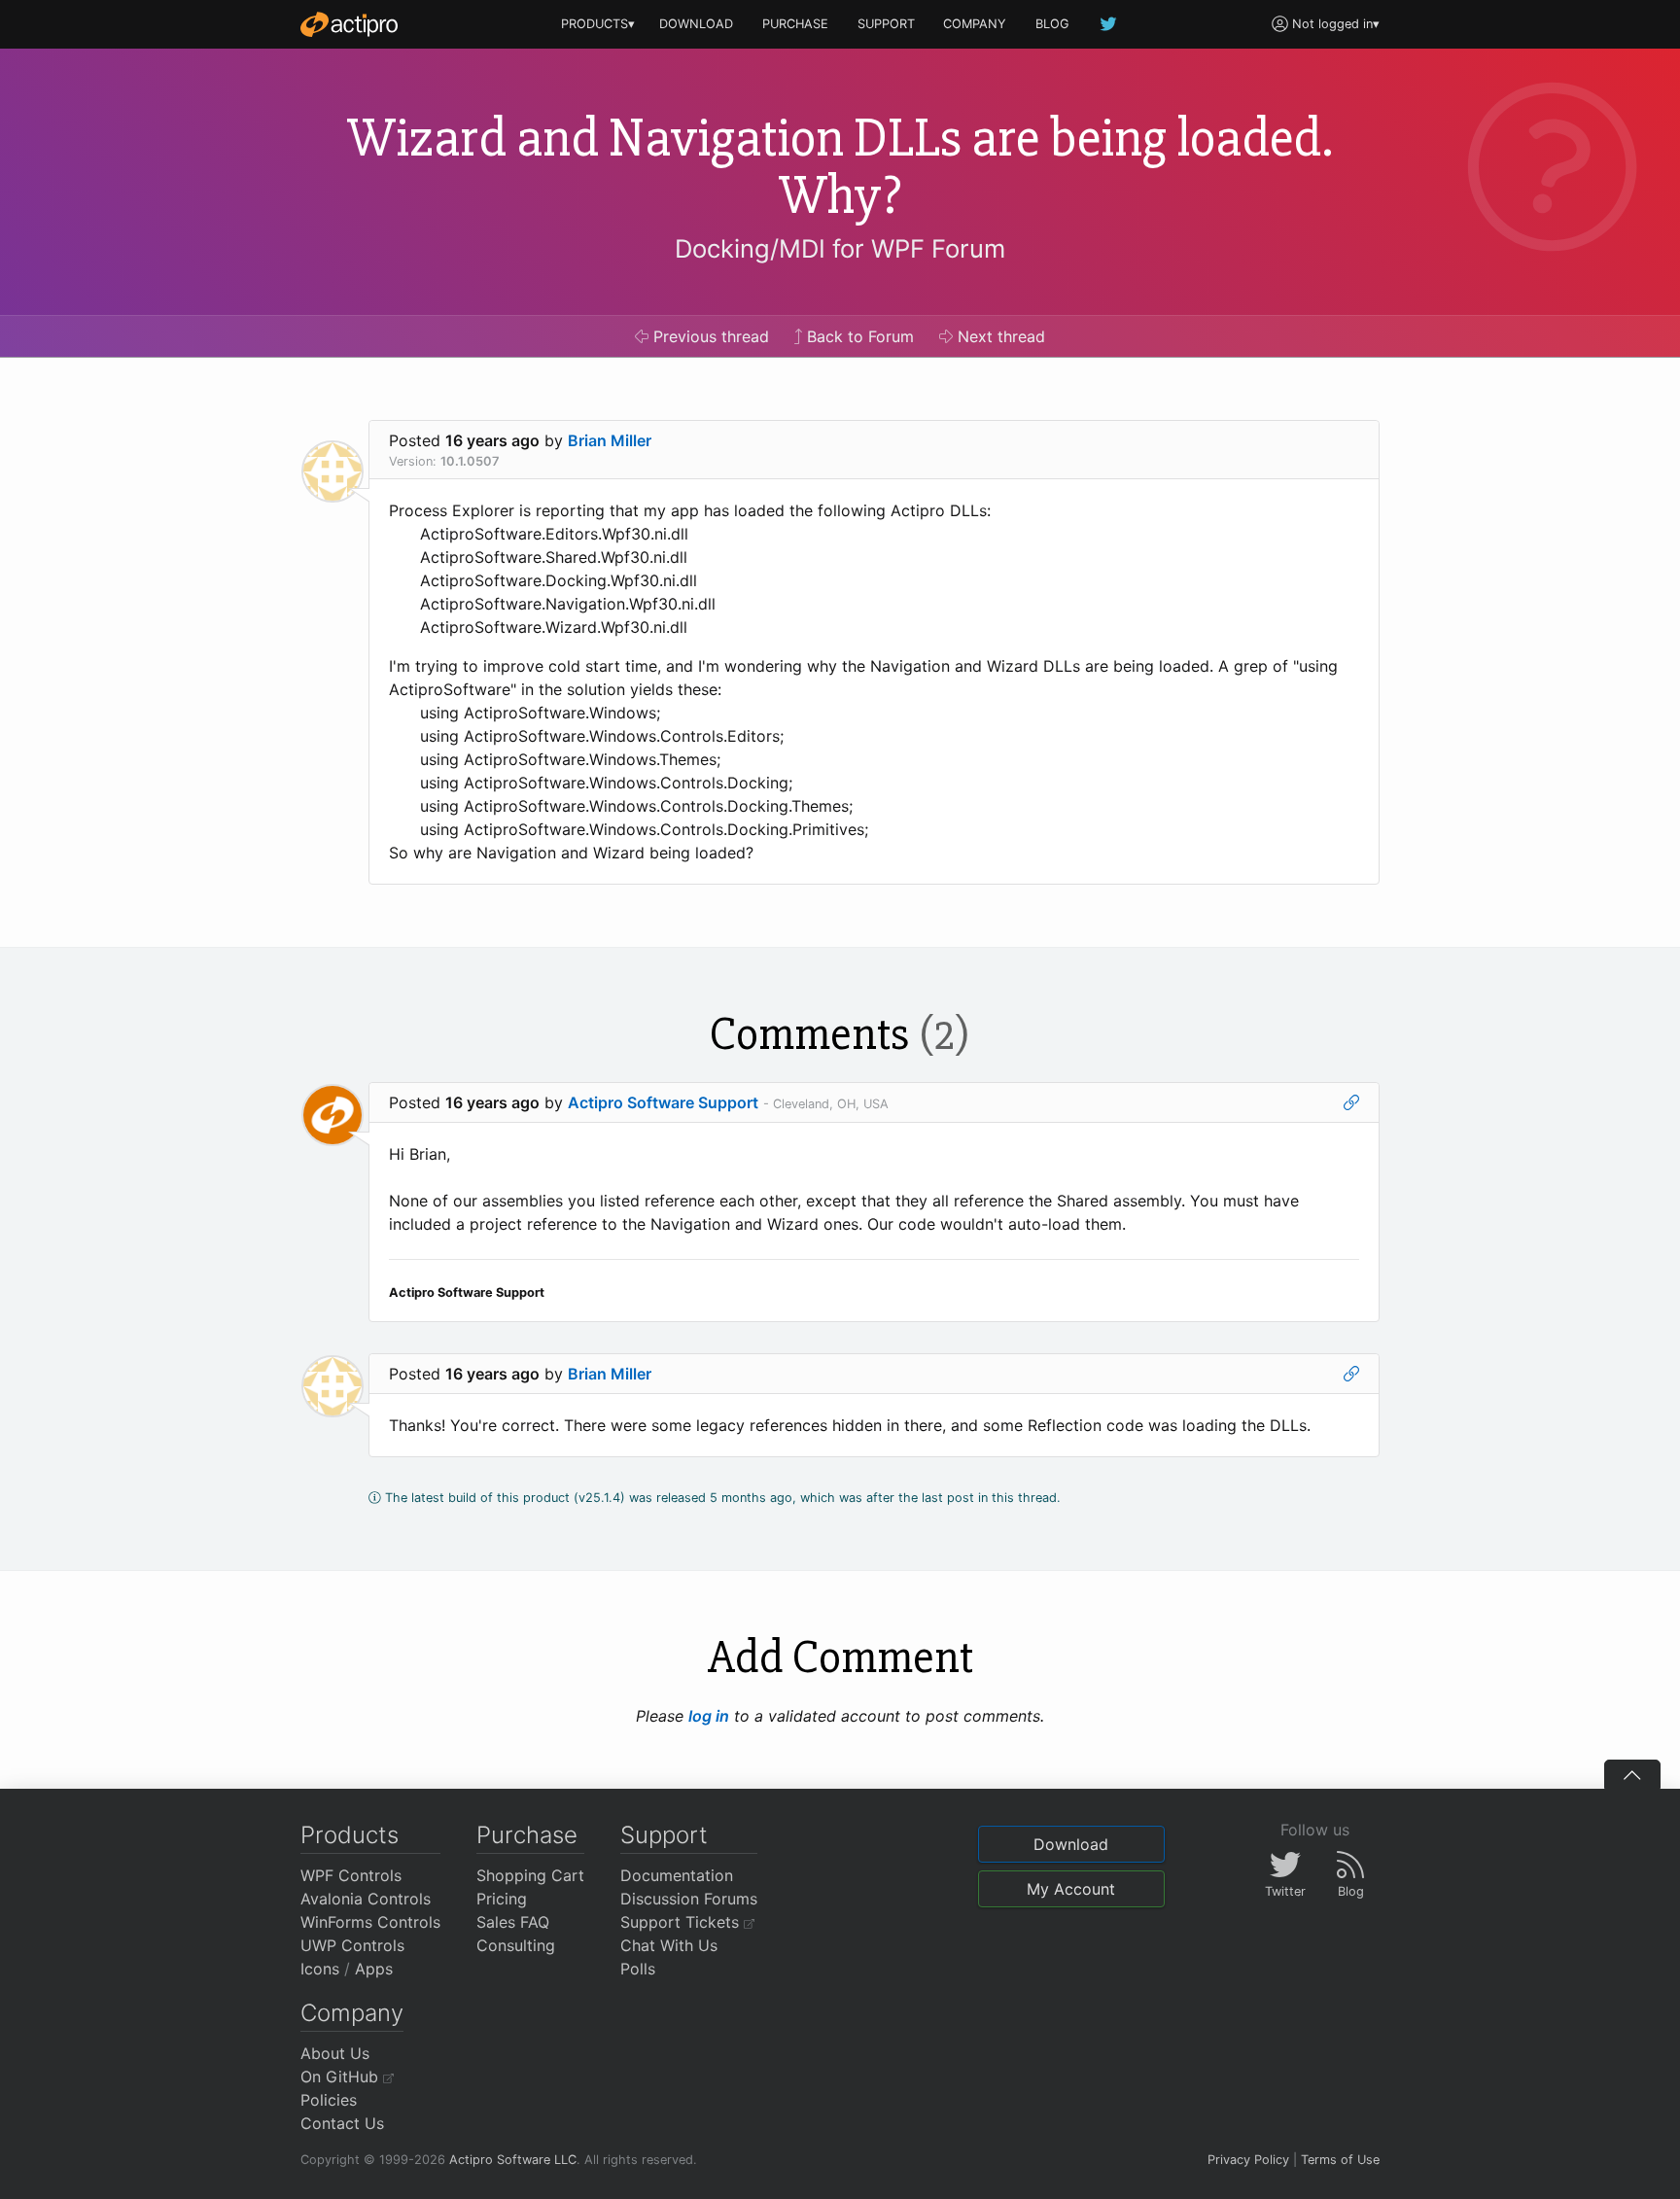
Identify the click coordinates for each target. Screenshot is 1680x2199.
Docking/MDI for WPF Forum (840, 248)
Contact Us (342, 2123)
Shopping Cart (530, 1875)
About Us (335, 2053)
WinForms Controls (370, 1922)
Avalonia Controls (366, 1899)
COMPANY (975, 24)
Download (1071, 1844)
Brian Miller (610, 440)
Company (352, 2013)
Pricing (502, 1899)
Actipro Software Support (663, 1102)
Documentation (677, 1875)
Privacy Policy (1248, 2160)
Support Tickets (682, 1922)
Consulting (516, 1945)
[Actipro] (349, 24)
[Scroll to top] (1632, 1774)
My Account (1071, 1889)
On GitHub (342, 2077)
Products (350, 1835)
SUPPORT (886, 24)
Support (664, 1835)
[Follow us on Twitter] (1109, 24)
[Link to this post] (1351, 1102)
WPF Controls (351, 1875)
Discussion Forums (689, 1899)
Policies (329, 2100)
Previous (709, 336)
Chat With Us (669, 1945)
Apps (374, 1969)
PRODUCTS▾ (598, 24)
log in (709, 1716)
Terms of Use (1340, 2160)
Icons (320, 1969)
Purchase (527, 1835)
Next (999, 336)
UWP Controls (352, 1945)
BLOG (1052, 24)
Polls (638, 1969)
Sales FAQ (513, 1922)
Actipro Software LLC (513, 2160)
